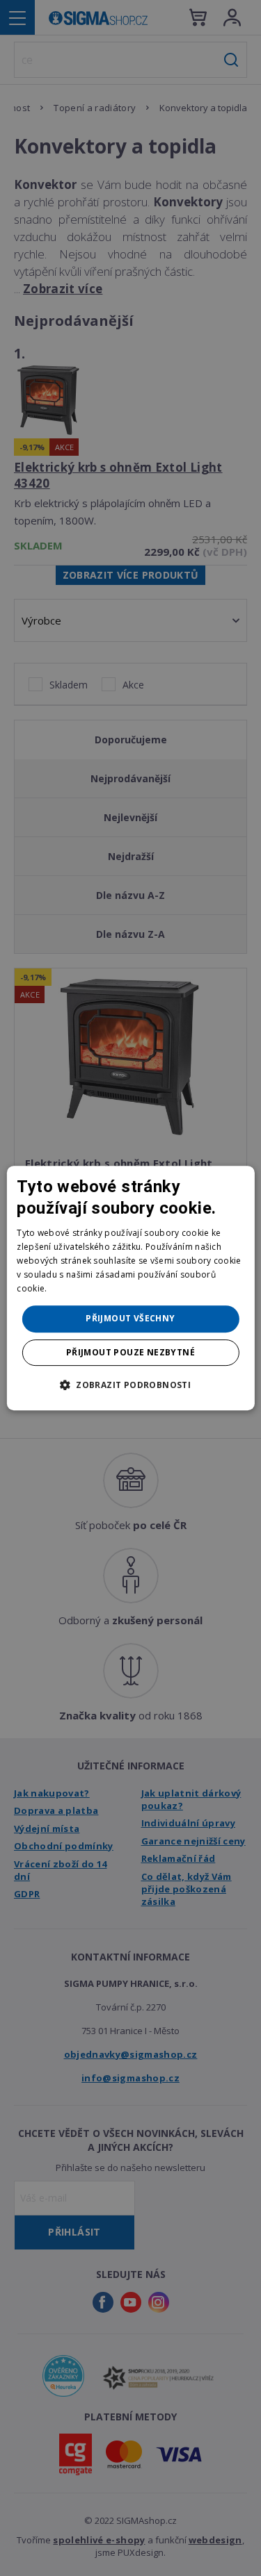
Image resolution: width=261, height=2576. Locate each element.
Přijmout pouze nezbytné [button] (130, 1352)
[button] (130, 1385)
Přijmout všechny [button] (130, 1318)
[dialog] (130, 1288)
